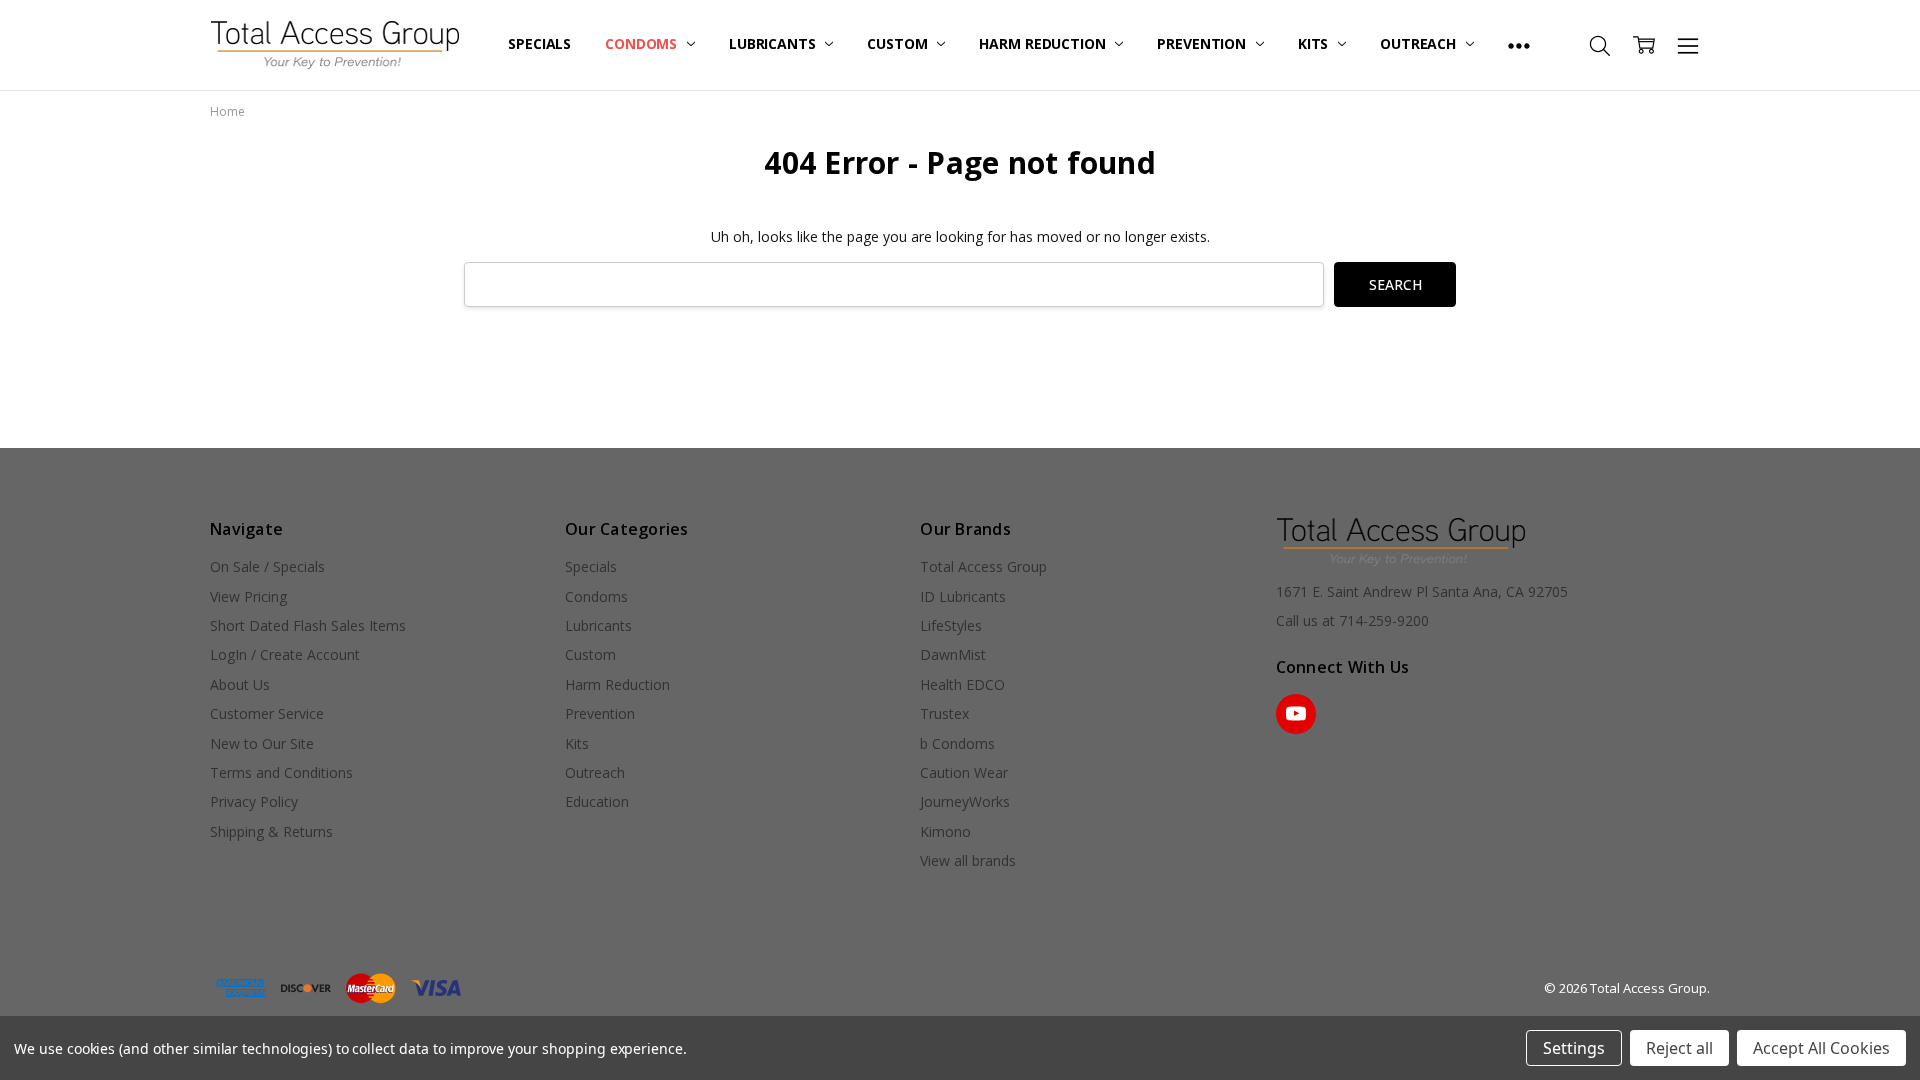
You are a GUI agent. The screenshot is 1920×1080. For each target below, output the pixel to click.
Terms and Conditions (281, 772)
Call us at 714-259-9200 (1352, 620)
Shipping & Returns (271, 831)
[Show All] (1519, 45)
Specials (539, 43)
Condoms (643, 43)
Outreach (1420, 43)
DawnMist (953, 654)
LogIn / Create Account (285, 654)
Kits (1315, 43)
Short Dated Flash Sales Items (308, 625)
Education (597, 801)
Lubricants (774, 43)
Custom (899, 43)
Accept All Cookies (1821, 1048)
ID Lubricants (963, 596)
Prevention (1203, 43)
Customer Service (267, 713)
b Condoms (957, 743)
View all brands (968, 860)
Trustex (944, 713)
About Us (240, 684)
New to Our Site (262, 743)
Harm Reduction (1044, 43)
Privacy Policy (254, 801)
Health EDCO (962, 684)
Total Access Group (983, 566)
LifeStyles (951, 625)
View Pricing (248, 596)
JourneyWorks (965, 801)
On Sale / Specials (267, 566)
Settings (1574, 1048)
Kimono (945, 831)
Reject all (1679, 1048)
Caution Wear (964, 772)
